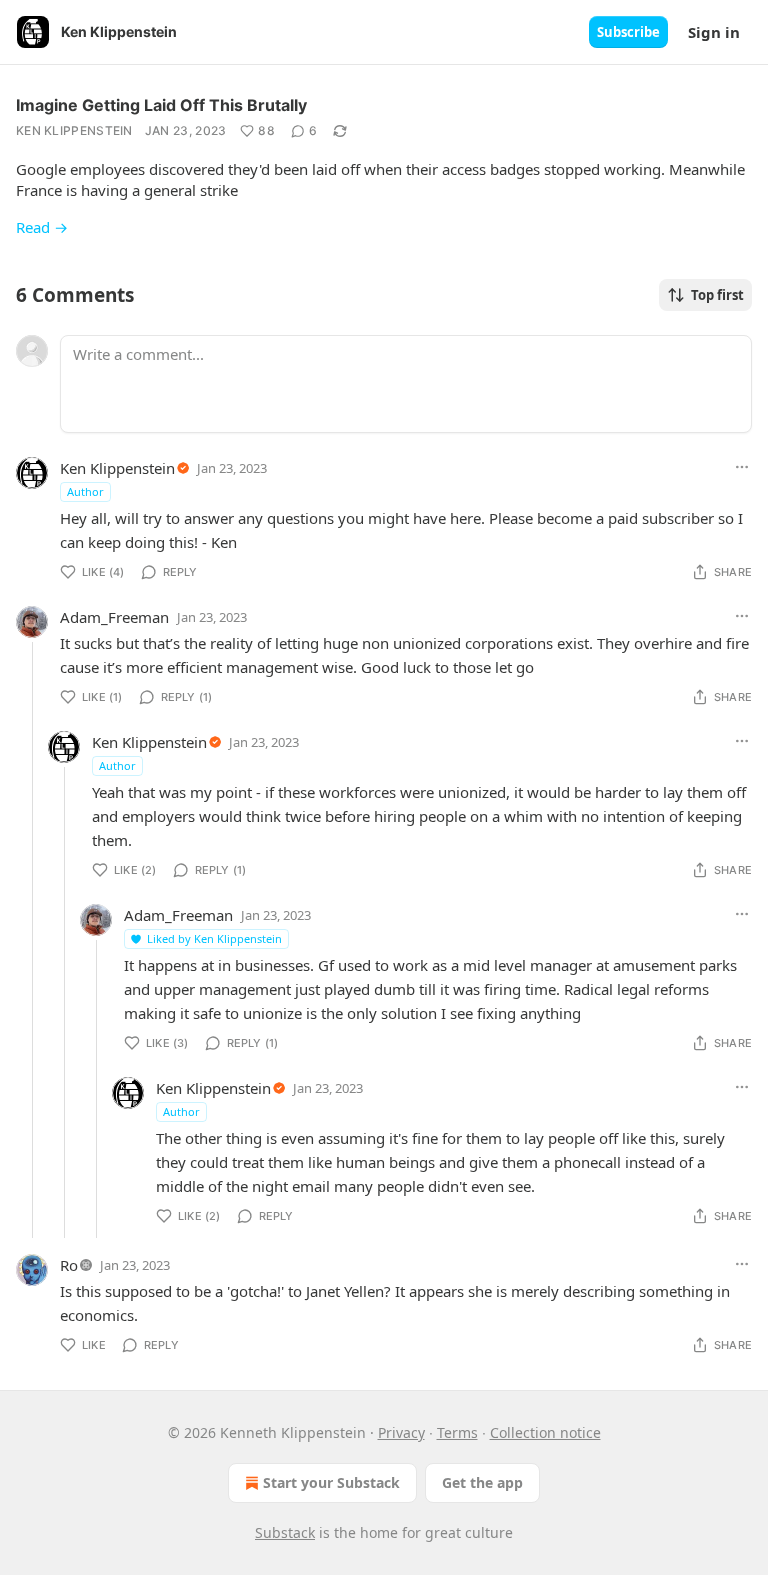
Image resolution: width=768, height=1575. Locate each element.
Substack (285, 1532)
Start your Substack (331, 1482)
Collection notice (545, 1432)
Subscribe (628, 32)
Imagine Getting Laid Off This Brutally (161, 105)
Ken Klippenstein (74, 130)
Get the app (482, 1482)
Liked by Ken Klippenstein (214, 938)
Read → (42, 227)
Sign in (714, 32)
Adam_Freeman (114, 617)
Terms (457, 1432)
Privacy (401, 1432)
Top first (717, 295)
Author (85, 491)
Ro (69, 1265)
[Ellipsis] (742, 467)
